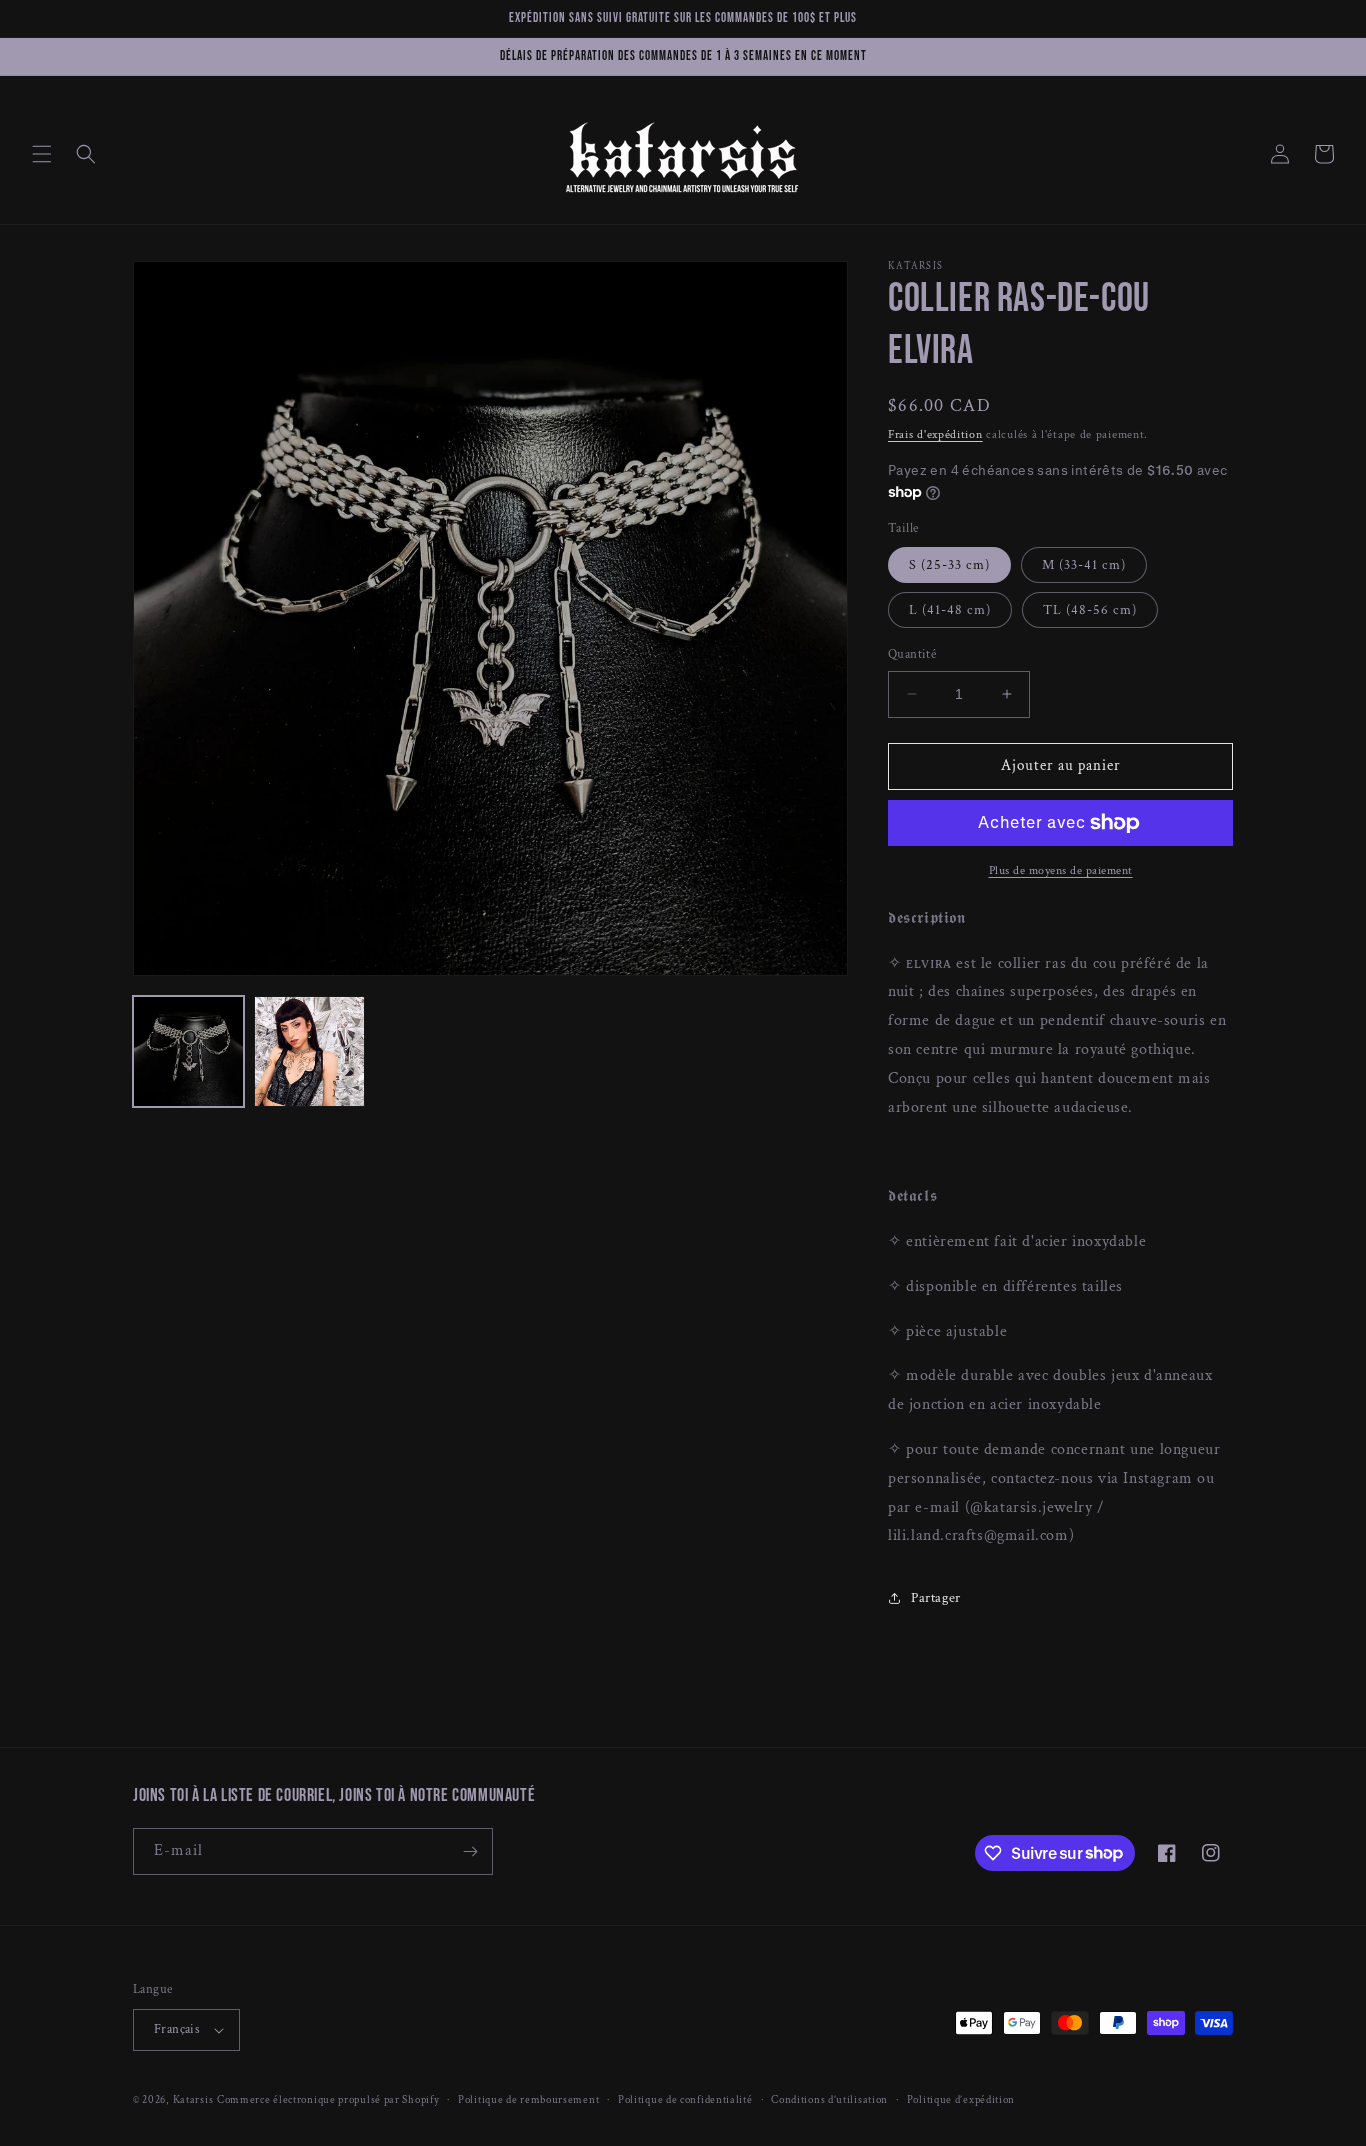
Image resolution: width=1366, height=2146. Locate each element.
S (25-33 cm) (949, 565)
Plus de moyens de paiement (1061, 870)
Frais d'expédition (935, 434)
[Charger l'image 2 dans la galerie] (309, 1051)
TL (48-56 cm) (1090, 610)
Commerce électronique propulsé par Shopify (328, 2100)
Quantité (912, 654)
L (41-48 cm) (950, 610)
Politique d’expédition (961, 2100)
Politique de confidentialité (685, 2100)
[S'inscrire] (470, 1851)
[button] (42, 154)
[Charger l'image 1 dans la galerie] (188, 1051)
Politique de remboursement (528, 2100)
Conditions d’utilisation (829, 2100)
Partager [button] (936, 1598)
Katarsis (193, 2100)
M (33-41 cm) (1084, 565)
